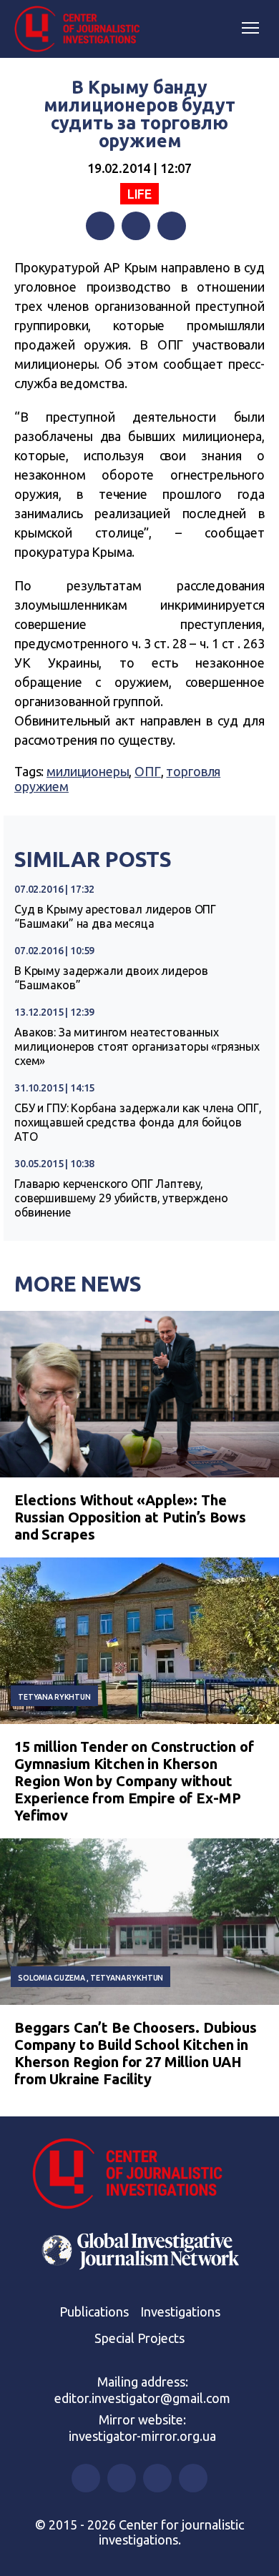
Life (139, 194)
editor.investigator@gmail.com (142, 2398)
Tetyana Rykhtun (54, 1697)
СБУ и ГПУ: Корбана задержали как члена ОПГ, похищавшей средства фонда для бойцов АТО (138, 1122)
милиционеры (88, 771)
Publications (94, 2312)
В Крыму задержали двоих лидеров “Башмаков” (111, 978)
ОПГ (148, 771)
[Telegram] (172, 226)
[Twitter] (136, 226)
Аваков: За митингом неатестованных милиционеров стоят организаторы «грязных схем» (137, 1046)
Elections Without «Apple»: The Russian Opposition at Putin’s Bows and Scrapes (130, 1517)
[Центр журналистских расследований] (82, 29)
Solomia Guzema (52, 1978)
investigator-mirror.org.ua (142, 2436)
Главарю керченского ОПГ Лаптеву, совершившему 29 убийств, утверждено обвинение (121, 1198)
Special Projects (139, 2338)
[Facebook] (100, 226)
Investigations (180, 2312)
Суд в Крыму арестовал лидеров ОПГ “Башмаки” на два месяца (115, 916)
